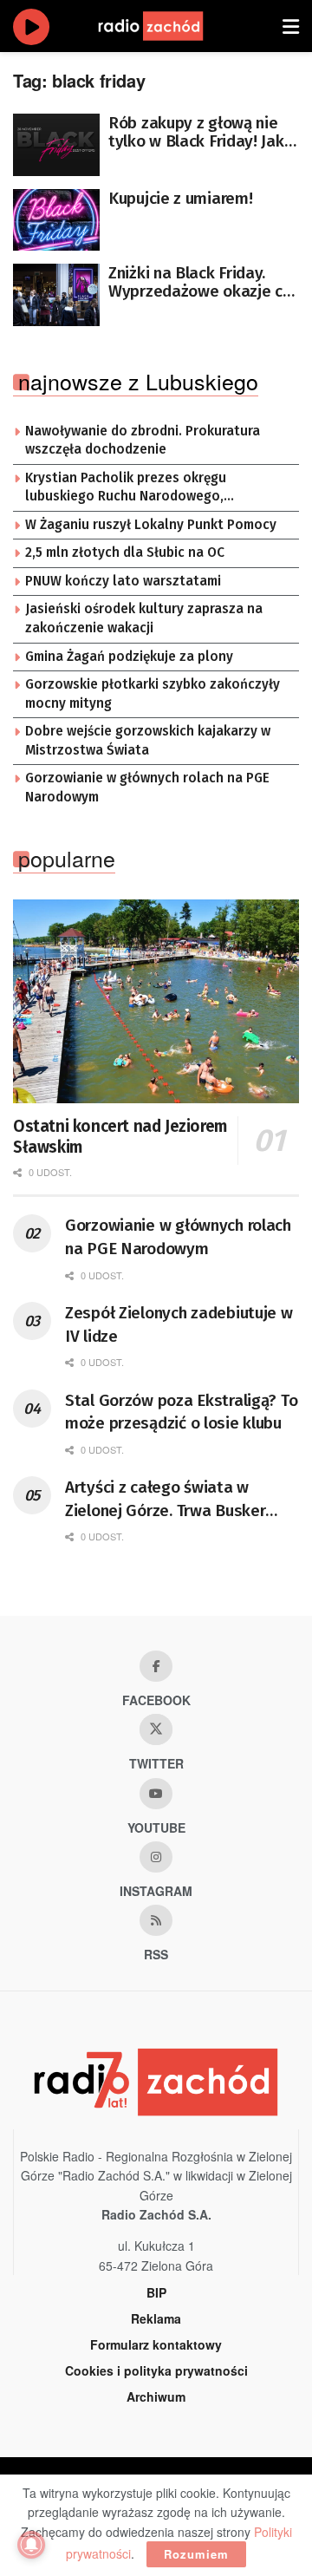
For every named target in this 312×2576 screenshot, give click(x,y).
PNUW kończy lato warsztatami (123, 581)
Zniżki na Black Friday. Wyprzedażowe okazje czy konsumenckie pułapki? (203, 282)
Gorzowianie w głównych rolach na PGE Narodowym (147, 788)
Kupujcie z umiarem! (180, 198)
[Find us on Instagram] (156, 1857)
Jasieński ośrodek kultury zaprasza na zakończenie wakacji (144, 618)
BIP (156, 2292)
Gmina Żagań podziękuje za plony (129, 657)
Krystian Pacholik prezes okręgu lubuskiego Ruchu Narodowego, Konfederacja (126, 488)
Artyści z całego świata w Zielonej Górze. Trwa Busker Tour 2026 (165, 1500)
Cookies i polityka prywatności (156, 2370)
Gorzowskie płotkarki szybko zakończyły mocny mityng (153, 694)
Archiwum (156, 2396)
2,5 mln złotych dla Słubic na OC (125, 552)
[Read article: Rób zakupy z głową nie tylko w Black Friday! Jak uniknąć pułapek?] (56, 145)
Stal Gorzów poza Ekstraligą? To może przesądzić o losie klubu (181, 1412)
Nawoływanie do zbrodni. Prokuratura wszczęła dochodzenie (143, 441)
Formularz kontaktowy (156, 2344)
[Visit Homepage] (167, 26)
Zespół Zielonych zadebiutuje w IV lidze (179, 1324)
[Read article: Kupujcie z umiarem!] (56, 220)
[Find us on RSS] (156, 1920)
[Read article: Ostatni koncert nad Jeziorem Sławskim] (156, 1002)
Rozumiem (196, 2554)
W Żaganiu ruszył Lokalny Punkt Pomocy (151, 525)
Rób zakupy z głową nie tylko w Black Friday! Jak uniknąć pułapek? (196, 132)
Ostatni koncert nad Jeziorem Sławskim (120, 1137)
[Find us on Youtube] (156, 1794)
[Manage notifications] (31, 2545)
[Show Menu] (291, 26)
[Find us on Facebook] (156, 1666)
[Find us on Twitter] (156, 1729)
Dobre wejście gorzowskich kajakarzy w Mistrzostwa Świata (148, 741)
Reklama (156, 2318)
